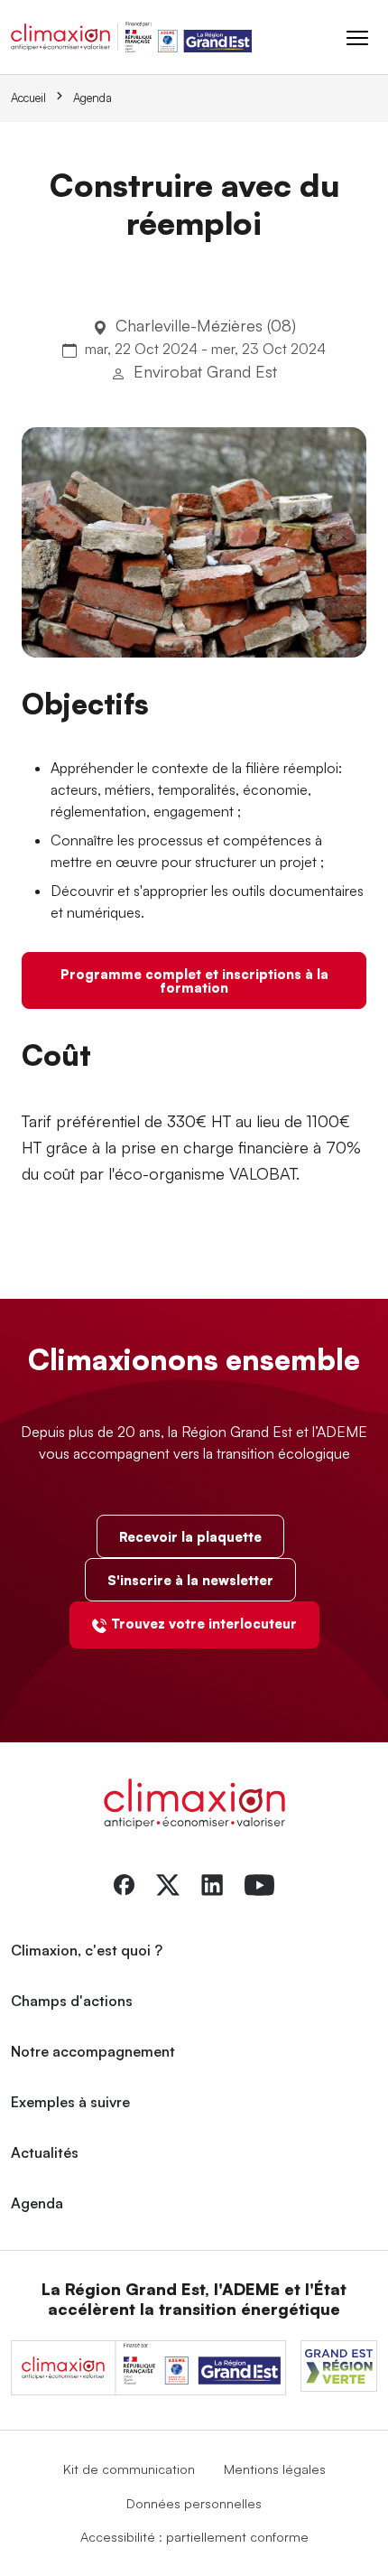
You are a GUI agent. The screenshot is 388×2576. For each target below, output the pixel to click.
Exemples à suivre (70, 2102)
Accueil (28, 98)
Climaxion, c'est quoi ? (87, 1950)
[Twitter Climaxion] (168, 1883)
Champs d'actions (72, 2001)
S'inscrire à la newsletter (190, 1580)
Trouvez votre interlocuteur (204, 1623)
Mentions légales (275, 2469)
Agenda (92, 98)
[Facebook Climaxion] (124, 1883)
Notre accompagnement (93, 2051)
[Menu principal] (357, 37)
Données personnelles (194, 2503)
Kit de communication (129, 2469)
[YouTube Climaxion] (259, 1883)
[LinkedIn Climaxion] (212, 1883)
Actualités (45, 2152)
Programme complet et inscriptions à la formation (194, 980)
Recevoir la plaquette (190, 1536)
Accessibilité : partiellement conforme (194, 2536)
